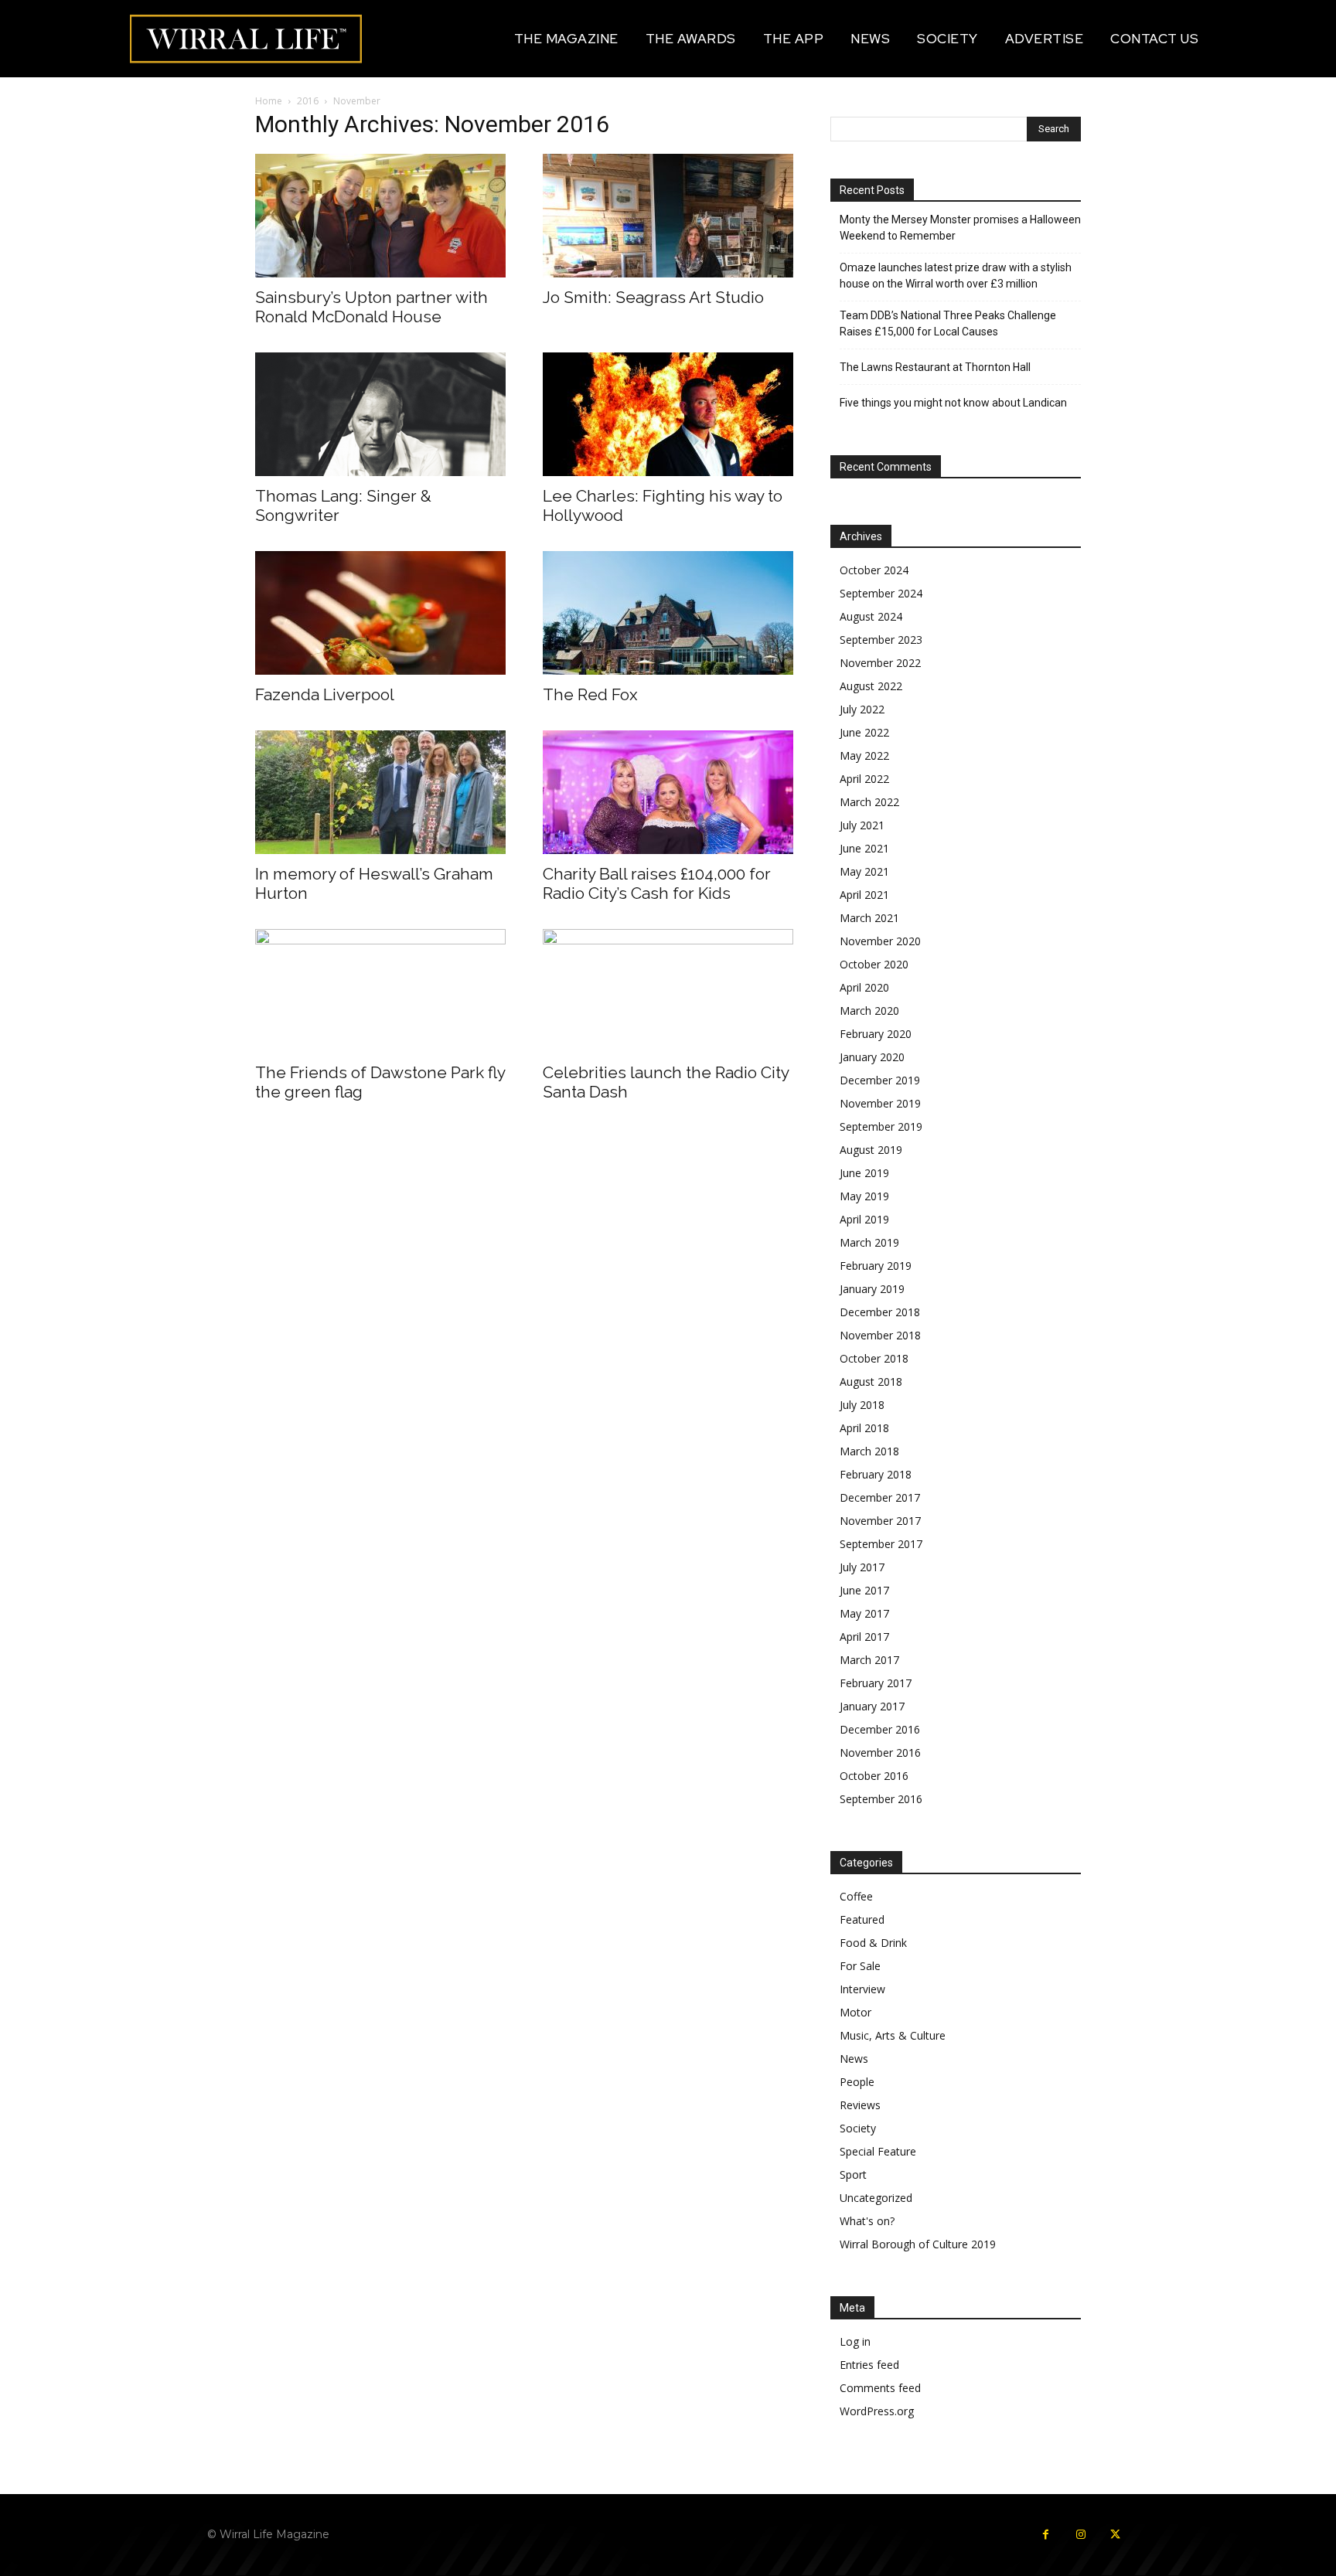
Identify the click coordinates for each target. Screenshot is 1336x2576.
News (854, 2059)
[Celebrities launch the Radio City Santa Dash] (668, 991)
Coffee (856, 1896)
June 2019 (864, 1173)
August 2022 (871, 686)
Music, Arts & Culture (893, 2035)
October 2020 (874, 964)
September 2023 (881, 640)
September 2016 (881, 1799)
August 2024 (871, 616)
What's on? (867, 2221)
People (857, 2082)
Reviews (860, 2105)
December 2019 (880, 1080)
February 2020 (876, 1034)
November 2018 (880, 1335)
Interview (862, 1989)
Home (269, 101)
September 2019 (881, 1126)
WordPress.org (877, 2411)
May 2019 (864, 1196)
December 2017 (880, 1497)
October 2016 (874, 1776)
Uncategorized (876, 2198)
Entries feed (869, 2365)
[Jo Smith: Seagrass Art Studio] (668, 216)
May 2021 (864, 871)
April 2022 (864, 779)
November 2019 (880, 1103)
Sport (853, 2174)
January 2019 (872, 1289)
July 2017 (862, 1567)
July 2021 (862, 825)
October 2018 (874, 1358)
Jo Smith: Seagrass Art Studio (653, 297)
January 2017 (872, 1706)
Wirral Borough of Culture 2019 (918, 2244)
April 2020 (864, 987)
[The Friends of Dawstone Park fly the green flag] (380, 991)
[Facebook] (1046, 2535)
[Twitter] (1115, 2535)
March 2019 (869, 1242)
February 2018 (876, 1474)
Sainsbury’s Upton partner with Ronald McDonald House (371, 307)
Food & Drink (873, 1943)
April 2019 (864, 1219)
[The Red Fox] (668, 613)
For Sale (860, 1966)
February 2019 (876, 1266)
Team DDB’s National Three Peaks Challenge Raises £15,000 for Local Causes (948, 323)
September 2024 (881, 593)
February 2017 (876, 1683)
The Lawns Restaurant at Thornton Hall (935, 367)
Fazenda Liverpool (325, 694)
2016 (308, 101)
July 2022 (862, 709)
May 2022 (864, 755)
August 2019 (871, 1150)
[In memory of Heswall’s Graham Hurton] (380, 792)
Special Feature (878, 2151)
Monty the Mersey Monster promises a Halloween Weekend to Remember (960, 228)
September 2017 (881, 1544)
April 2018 (864, 1428)
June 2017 (864, 1590)
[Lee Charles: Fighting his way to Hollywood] (668, 414)
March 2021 (869, 918)
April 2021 (864, 895)
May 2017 (864, 1613)
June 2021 (864, 848)
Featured (862, 1919)
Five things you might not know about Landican (953, 403)
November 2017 (880, 1521)
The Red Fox (590, 694)
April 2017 (864, 1637)
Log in (855, 2341)
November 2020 (880, 941)
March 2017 (869, 1660)
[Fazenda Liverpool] (380, 613)
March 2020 (869, 1011)
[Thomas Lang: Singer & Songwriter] (380, 414)
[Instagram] (1080, 2535)
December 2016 (880, 1729)
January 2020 (872, 1057)
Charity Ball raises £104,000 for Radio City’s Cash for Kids (657, 883)
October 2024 (874, 570)
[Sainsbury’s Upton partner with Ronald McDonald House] (380, 216)
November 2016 (880, 1752)
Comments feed (880, 2388)
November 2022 (880, 663)
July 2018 (862, 1405)
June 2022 (864, 732)
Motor (855, 2012)
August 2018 (871, 1382)
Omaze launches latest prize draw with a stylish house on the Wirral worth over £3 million (956, 276)
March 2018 (869, 1451)
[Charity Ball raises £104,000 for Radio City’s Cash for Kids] (668, 792)
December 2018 (880, 1312)
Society (858, 2128)
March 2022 (869, 802)
